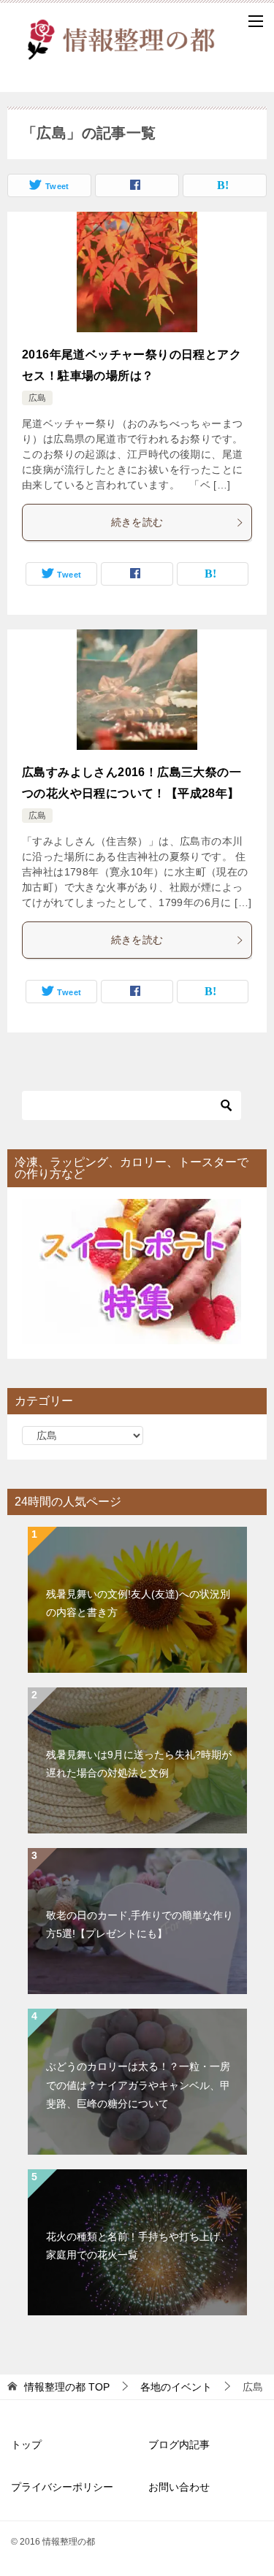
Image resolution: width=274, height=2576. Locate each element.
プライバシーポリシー (62, 2487)
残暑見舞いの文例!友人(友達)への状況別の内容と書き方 (138, 1603)
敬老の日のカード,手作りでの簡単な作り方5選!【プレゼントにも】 (140, 1924)
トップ (26, 2445)
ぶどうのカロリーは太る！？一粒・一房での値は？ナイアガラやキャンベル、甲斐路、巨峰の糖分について (138, 2085)
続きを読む (137, 522)
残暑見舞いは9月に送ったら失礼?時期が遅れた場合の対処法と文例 (139, 1764)
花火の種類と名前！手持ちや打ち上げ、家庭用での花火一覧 (138, 2246)
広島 (37, 398)
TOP (67, 2387)
